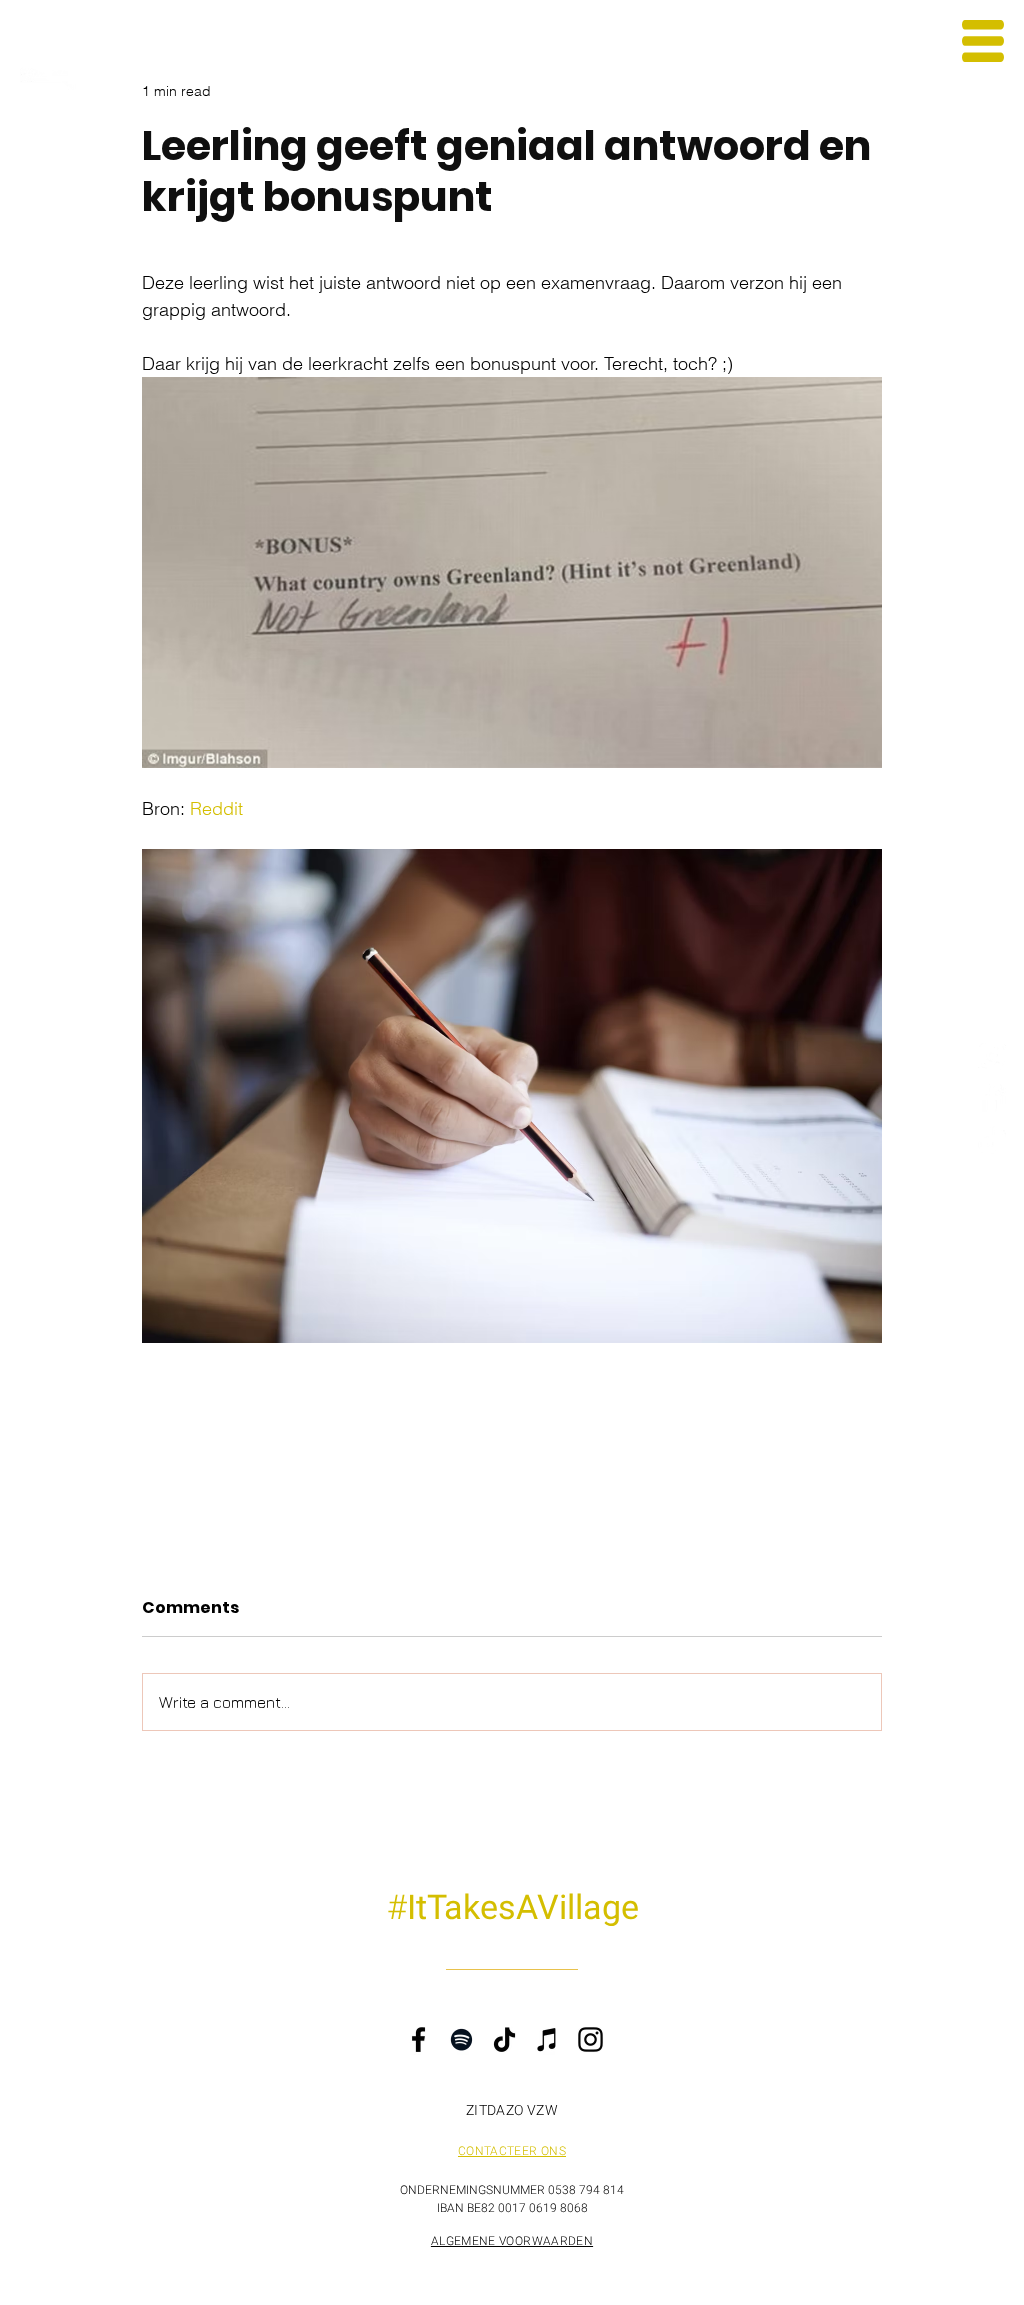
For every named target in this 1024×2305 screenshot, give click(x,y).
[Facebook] (418, 2039)
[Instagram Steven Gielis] (991, 1055)
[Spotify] (461, 2039)
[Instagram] (590, 2039)
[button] (983, 41)
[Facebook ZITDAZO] (991, 1097)
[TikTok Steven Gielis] (991, 1139)
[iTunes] (547, 2039)
